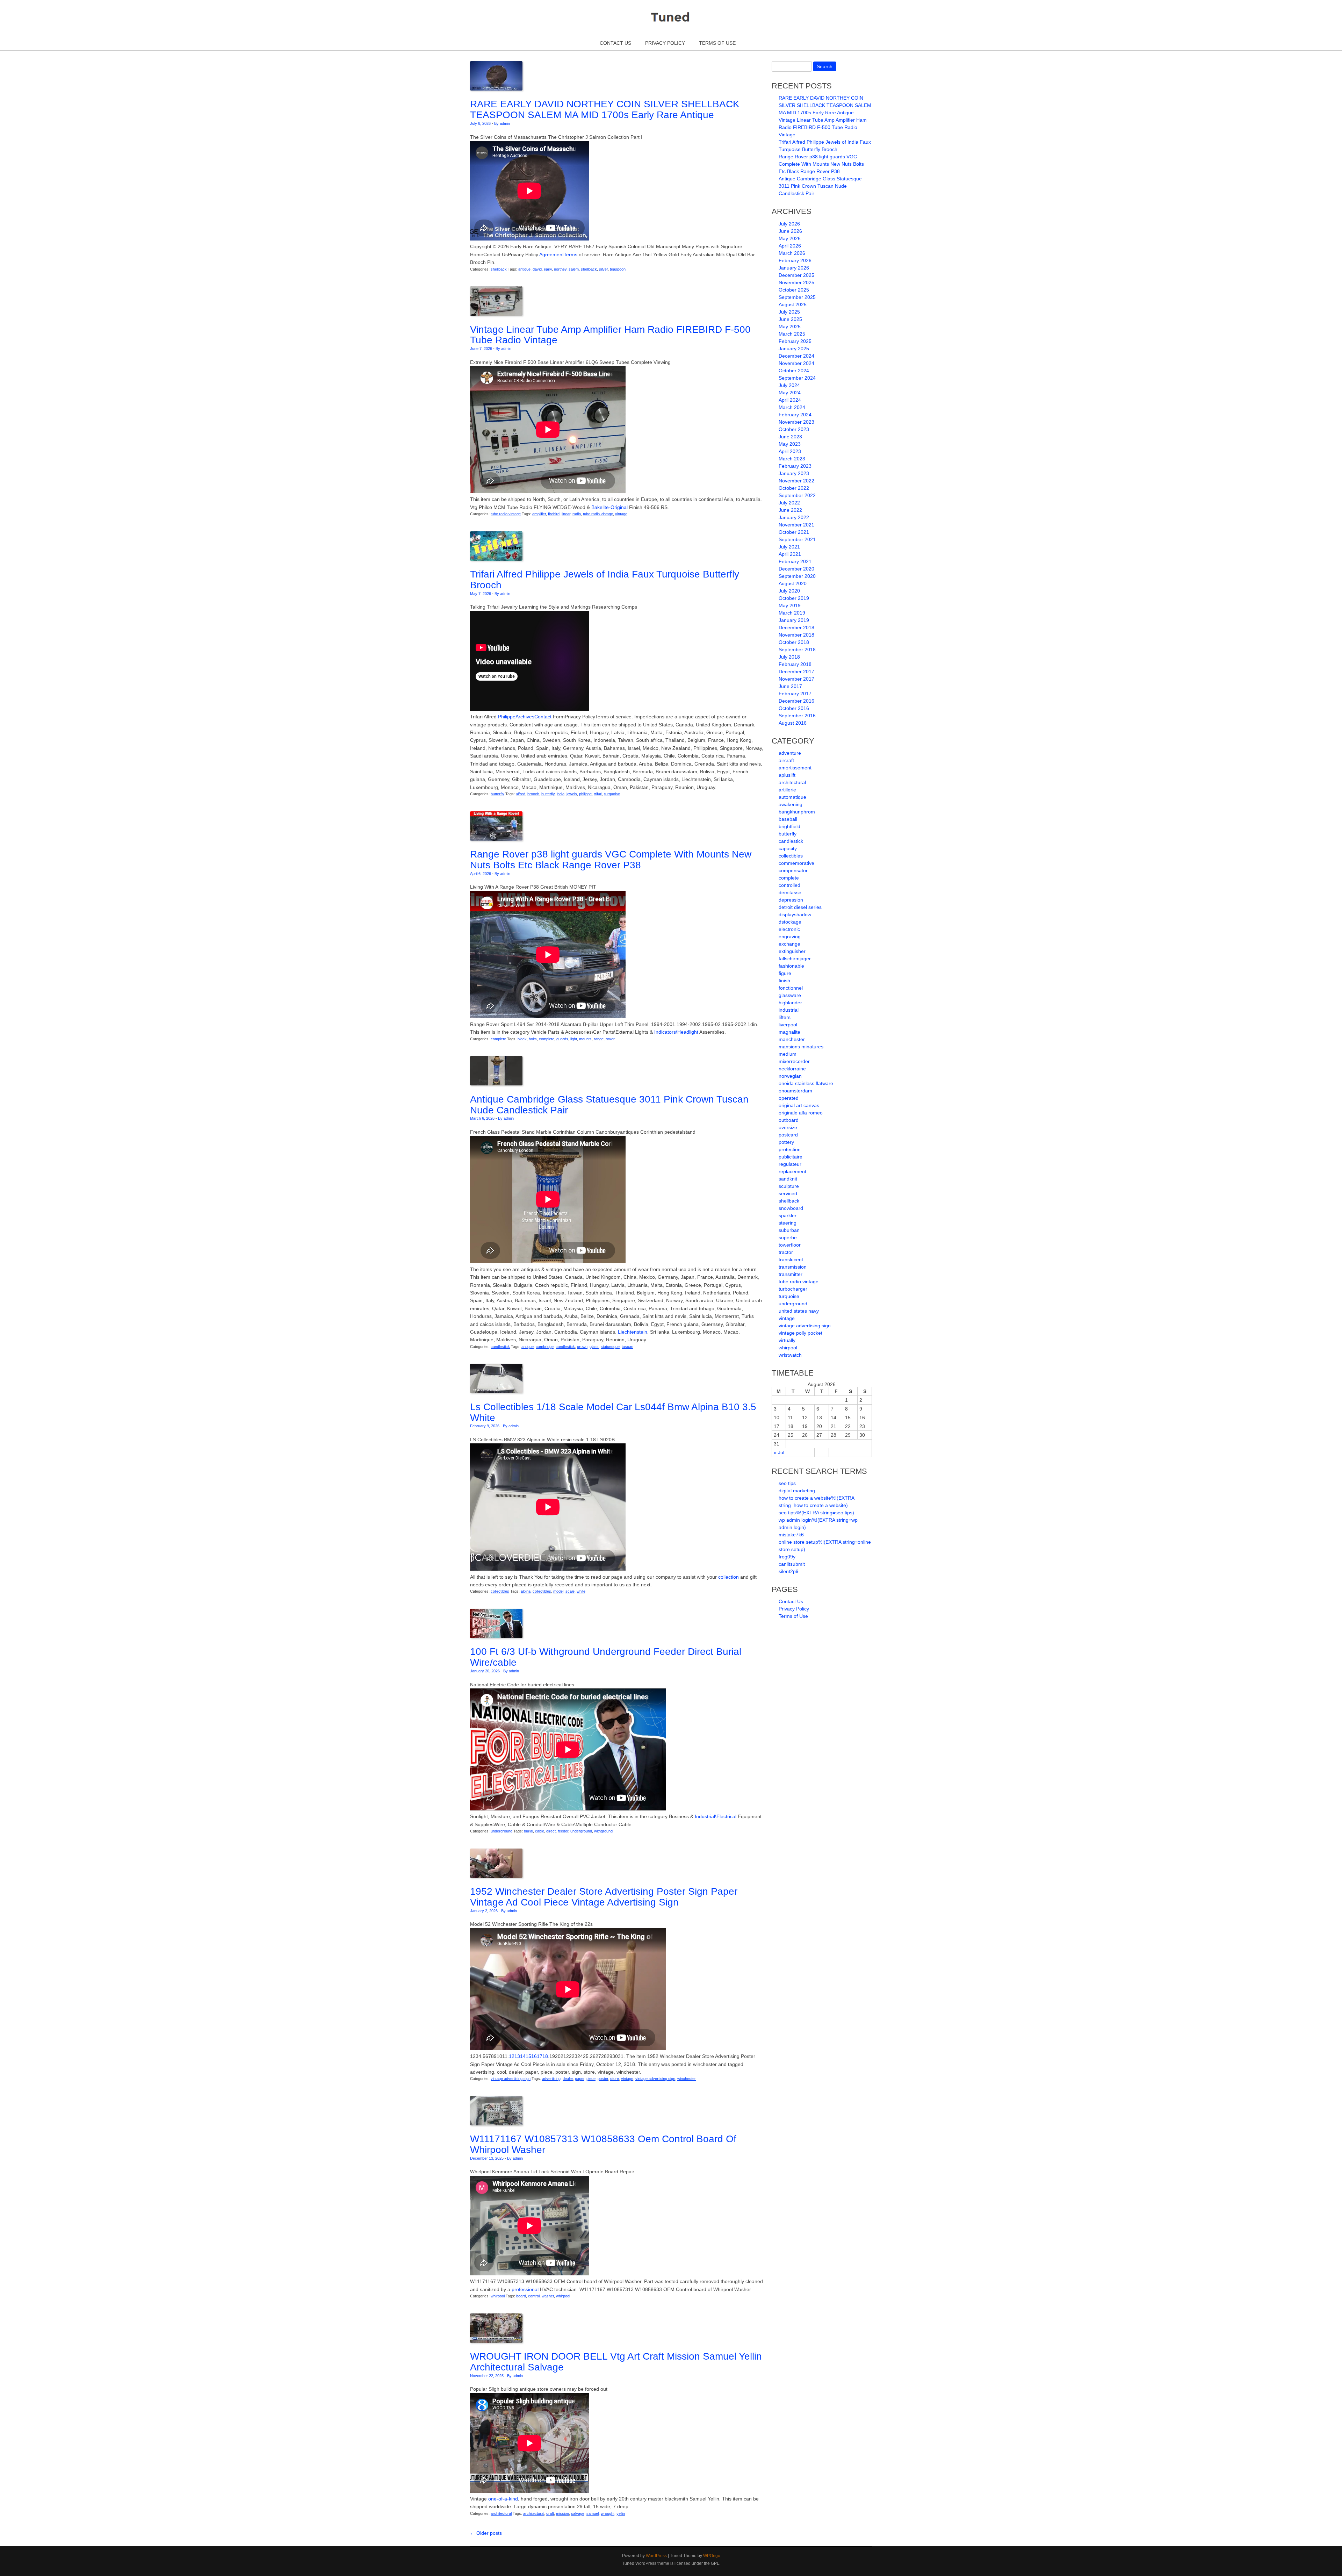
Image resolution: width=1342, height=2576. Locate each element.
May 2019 (790, 605)
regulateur (790, 1164)
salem (574, 269)
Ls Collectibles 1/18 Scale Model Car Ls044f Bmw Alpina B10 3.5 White (613, 1412)
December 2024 (796, 356)
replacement (792, 1171)
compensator (793, 870)
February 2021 (795, 561)
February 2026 (795, 260)
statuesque (610, 1347)
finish (784, 981)
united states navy (799, 1311)
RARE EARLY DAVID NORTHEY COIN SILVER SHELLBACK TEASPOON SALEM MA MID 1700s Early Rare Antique (605, 109)
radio (577, 514)
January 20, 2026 (485, 1671)
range (599, 1039)
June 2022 (790, 510)
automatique (792, 797)
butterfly (497, 794)
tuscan (627, 1347)
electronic (789, 929)
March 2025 (792, 334)
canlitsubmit (792, 1564)
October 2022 (794, 488)
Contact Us (615, 43)
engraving (790, 937)
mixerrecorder (794, 1061)
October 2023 (794, 429)
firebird (554, 514)
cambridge (545, 1347)
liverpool (788, 1025)
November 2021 (796, 525)
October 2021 (794, 532)
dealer (568, 2079)
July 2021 (789, 547)
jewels (572, 794)
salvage (578, 2513)
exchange (789, 944)
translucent (791, 1260)
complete (498, 1039)
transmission (793, 1267)
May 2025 (790, 327)
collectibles (500, 1591)
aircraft (786, 760)
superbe (788, 1237)
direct (551, 1831)
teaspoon (618, 269)
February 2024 (795, 415)
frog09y (787, 1557)
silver (603, 269)
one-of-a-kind (503, 2499)
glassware (790, 995)
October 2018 (794, 642)
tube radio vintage (506, 514)
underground (502, 1831)
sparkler (788, 1215)
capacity (788, 848)
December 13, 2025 (487, 2158)
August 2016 (793, 723)
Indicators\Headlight (676, 1032)
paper (580, 2079)
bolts (533, 1039)
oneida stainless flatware (806, 1083)
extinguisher (792, 951)
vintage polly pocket (800, 1333)
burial (528, 1831)
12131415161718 (528, 2056)
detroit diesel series (800, 907)
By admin (502, 123)
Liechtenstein (633, 1332)
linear (566, 514)
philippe (585, 794)
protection (790, 1149)
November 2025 (796, 282)
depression (791, 900)
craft (550, 2513)
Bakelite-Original (609, 507)
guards (562, 1039)
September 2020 (797, 576)
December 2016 (796, 701)
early (548, 269)
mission (562, 2513)
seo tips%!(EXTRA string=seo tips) (816, 1513)
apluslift (787, 775)
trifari (598, 794)
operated (789, 1098)
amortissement (795, 768)
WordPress (656, 2556)
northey (560, 269)
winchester (687, 2079)
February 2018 (795, 664)
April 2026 (790, 246)
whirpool (498, 2296)
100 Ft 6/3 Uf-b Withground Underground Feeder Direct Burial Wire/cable (606, 1657)
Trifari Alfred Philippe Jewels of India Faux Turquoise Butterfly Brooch (605, 580)
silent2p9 (789, 1571)
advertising (551, 2079)
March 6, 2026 (482, 1118)
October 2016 (794, 708)
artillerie (787, 790)
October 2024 (794, 371)
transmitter (791, 1274)
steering (788, 1223)
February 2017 (795, 694)
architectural (501, 2513)
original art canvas (799, 1105)
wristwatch (790, 1355)
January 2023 (794, 473)
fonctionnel (791, 988)
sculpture (789, 1186)
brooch (533, 794)
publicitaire (791, 1157)
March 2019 (792, 613)
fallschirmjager (795, 959)
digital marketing (797, 1491)
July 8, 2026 (480, 123)
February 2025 (795, 341)
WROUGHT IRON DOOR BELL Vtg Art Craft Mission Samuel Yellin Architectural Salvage (616, 2362)
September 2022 (797, 495)
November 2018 (796, 635)
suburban (789, 1230)
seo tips (787, 1483)
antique (524, 269)
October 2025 (794, 290)
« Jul (779, 1452)
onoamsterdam (795, 1091)
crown (582, 1347)
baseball (788, 819)
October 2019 (794, 598)
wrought (608, 2513)
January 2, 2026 (484, 1911)
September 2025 (797, 297)
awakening (791, 804)
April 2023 (790, 451)
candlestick (500, 1347)
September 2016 (797, 716)
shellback (499, 269)
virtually (787, 1340)
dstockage (790, 922)
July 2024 (789, 385)
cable (540, 1831)
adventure (790, 753)
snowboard (791, 1208)
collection (728, 1577)
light (574, 1039)
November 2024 (796, 363)
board (521, 2296)
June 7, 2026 (481, 349)
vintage (621, 514)
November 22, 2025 (487, 2376)
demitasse (790, 892)
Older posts (486, 2533)
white (581, 1591)
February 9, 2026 (485, 1426)
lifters (785, 1017)
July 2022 (789, 503)
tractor (786, 1252)
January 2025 (794, 349)
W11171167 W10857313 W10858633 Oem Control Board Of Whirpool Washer (603, 2144)
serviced (788, 1193)
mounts (585, 1039)
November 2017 (796, 679)
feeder (563, 1831)
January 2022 (794, 517)
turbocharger (793, 1289)
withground (603, 1831)
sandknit (788, 1179)
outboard (789, 1120)
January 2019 (794, 620)
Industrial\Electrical (716, 1816)
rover (610, 1039)
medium (788, 1054)
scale (570, 1591)
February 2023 (795, 466)
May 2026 (790, 238)
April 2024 (790, 400)
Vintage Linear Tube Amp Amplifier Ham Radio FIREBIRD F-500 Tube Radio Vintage (610, 335)
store (615, 2079)
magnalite (789, 1032)
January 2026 (794, 268)
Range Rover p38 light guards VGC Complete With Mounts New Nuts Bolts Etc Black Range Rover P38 (611, 860)
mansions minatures (801, 1047)
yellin (621, 2513)
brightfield (789, 826)
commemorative (796, 863)
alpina (526, 1591)
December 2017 (796, 672)
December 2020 (796, 569)
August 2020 (793, 583)
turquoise (612, 794)
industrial (789, 1010)
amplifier (539, 514)
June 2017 (790, 686)
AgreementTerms (558, 254)
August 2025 (793, 304)
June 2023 (790, 437)
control (534, 2296)
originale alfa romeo (801, 1113)
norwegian (790, 1076)
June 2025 (790, 319)
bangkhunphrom (797, 812)
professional (525, 2289)
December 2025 (796, 275)
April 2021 (790, 554)
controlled (789, 885)
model (558, 1591)
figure (785, 973)
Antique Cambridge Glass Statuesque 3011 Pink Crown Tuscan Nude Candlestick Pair (609, 1105)
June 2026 (790, 231)
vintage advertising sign (511, 2079)
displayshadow (795, 914)
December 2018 (796, 627)
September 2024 (797, 378)
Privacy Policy (665, 43)
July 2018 (789, 657)
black (522, 1039)
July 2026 (789, 224)
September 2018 (797, 650)
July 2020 (789, 591)
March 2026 (792, 253)
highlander (790, 1003)
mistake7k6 (791, 1535)
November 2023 (796, 422)
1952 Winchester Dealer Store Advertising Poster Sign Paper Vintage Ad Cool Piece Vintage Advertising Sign (604, 1897)
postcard (788, 1135)
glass (594, 1347)
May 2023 (790, 444)
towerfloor (790, 1245)
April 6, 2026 (481, 874)
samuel (593, 2513)
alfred (521, 794)
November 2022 (796, 481)
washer (548, 2296)
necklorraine (792, 1069)
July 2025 (789, 312)
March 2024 (792, 407)
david (537, 269)
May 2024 (790, 393)
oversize (788, 1127)
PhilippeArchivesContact (525, 717)
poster (603, 2079)
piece (591, 2079)
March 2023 (792, 459)
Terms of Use (717, 43)
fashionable (791, 966)
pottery (786, 1142)
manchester (792, 1039)
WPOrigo (712, 2556)
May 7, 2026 (481, 594)
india (561, 794)
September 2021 (797, 539)
